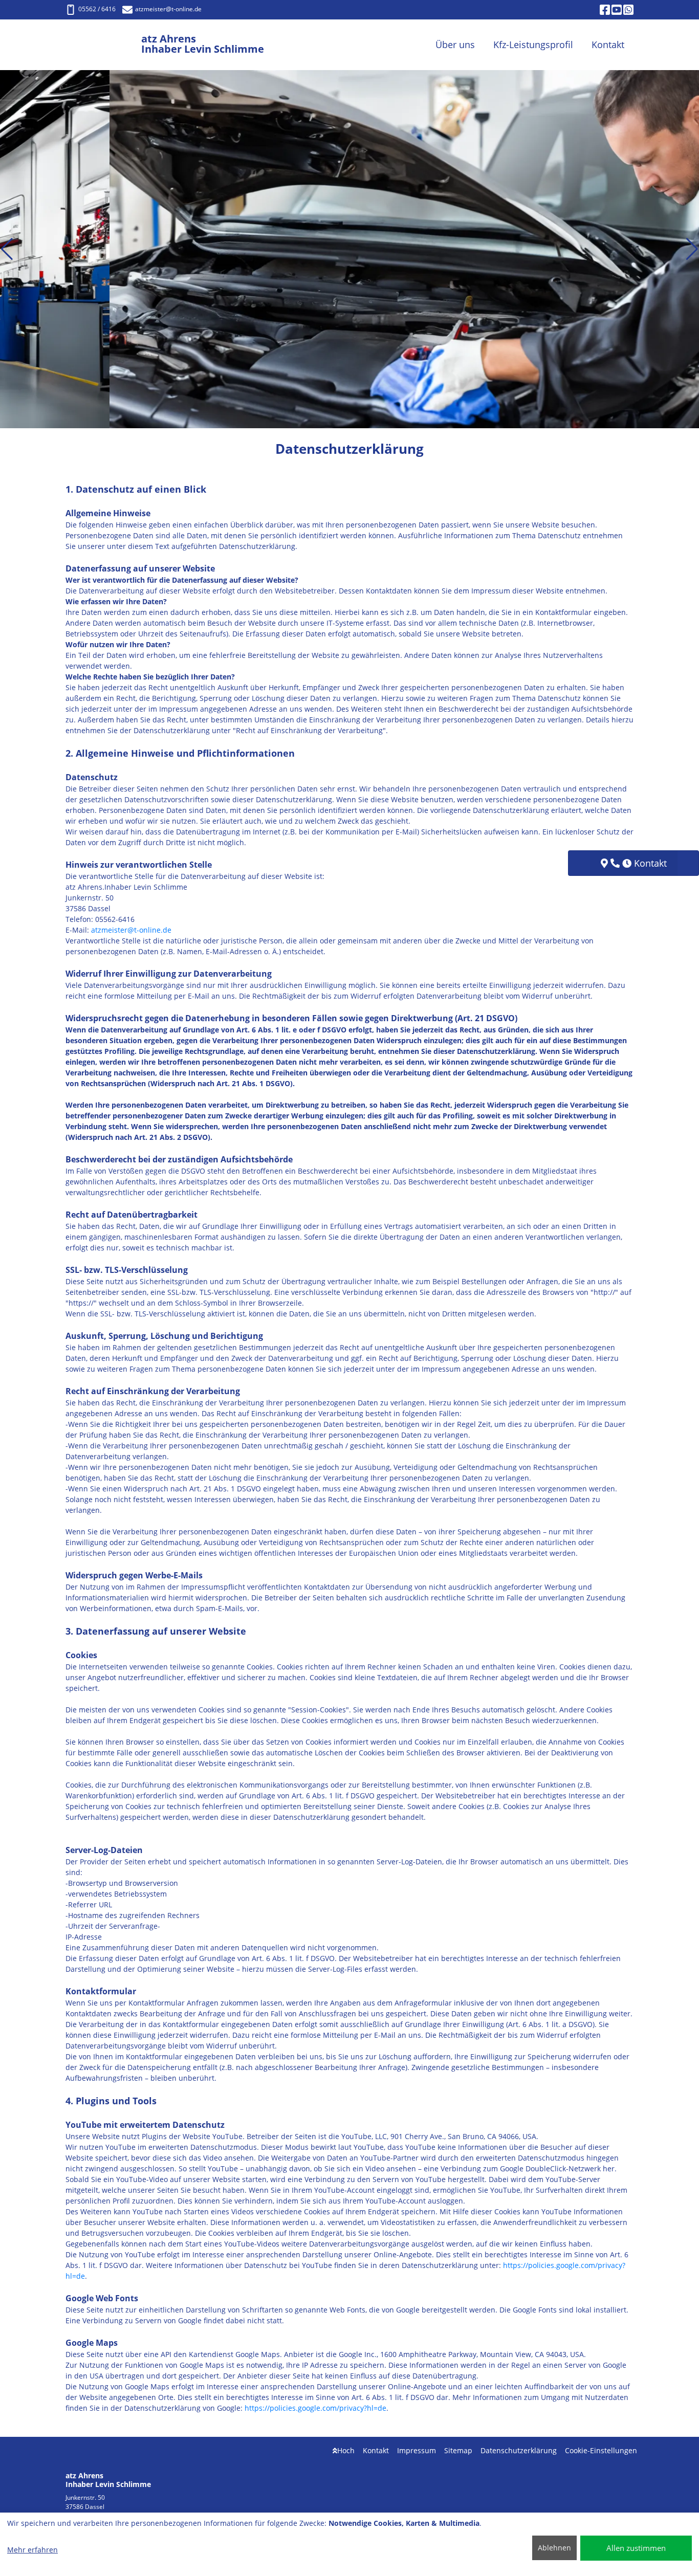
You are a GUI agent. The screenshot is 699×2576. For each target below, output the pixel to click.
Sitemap (458, 2450)
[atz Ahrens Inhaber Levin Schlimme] (103, 45)
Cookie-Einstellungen (601, 2450)
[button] (7, 249)
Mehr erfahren (32, 2550)
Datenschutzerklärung (519, 2450)
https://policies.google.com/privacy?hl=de (315, 2408)
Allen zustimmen (636, 2548)
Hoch (346, 2450)
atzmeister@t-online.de (131, 930)
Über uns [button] (455, 45)
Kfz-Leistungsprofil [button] (533, 45)
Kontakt (376, 2450)
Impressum (417, 2450)
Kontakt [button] (608, 45)
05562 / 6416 (97, 9)
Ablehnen (554, 2548)
